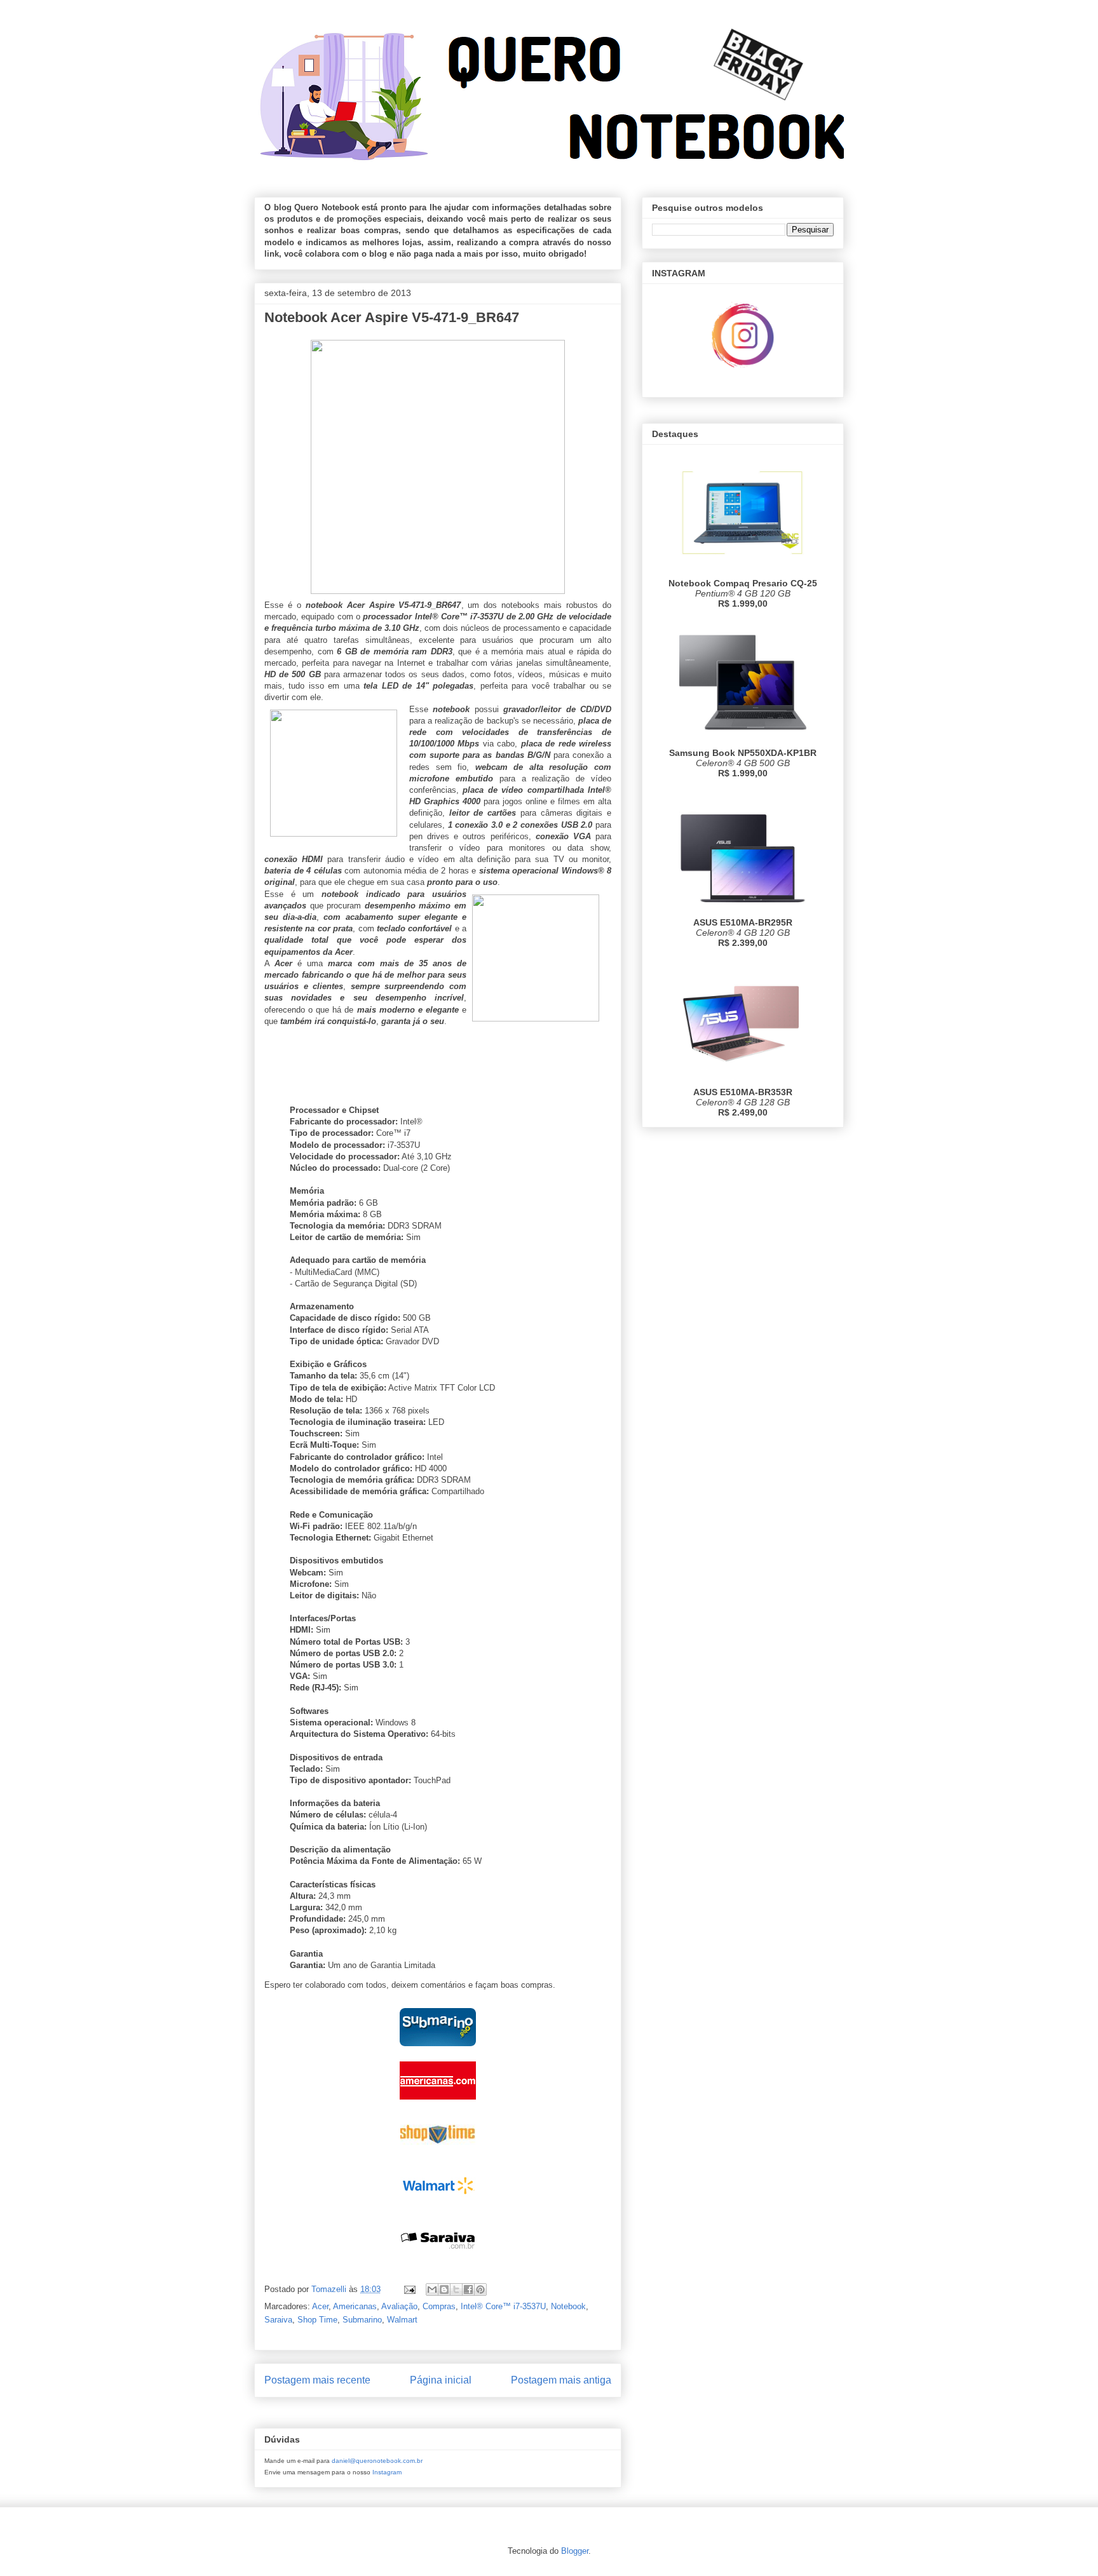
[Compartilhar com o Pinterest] (480, 2289)
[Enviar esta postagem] (409, 2289)
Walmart (402, 2320)
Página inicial (441, 2380)
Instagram (387, 2472)
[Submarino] (438, 2049)
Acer (320, 2306)
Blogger (575, 2551)
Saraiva (278, 2320)
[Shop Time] (438, 2155)
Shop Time (317, 2320)
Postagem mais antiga (561, 2380)
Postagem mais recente (317, 2380)
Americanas (355, 2306)
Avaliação (399, 2306)
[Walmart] (438, 2208)
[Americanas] (438, 2102)
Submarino (362, 2320)
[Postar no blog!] (444, 2289)
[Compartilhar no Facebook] (468, 2289)
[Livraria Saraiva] (438, 2261)
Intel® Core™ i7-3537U (503, 2306)
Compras (439, 2306)
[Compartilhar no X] (456, 2289)
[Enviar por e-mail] (432, 2289)
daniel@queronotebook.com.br (377, 2461)
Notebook (568, 2306)
